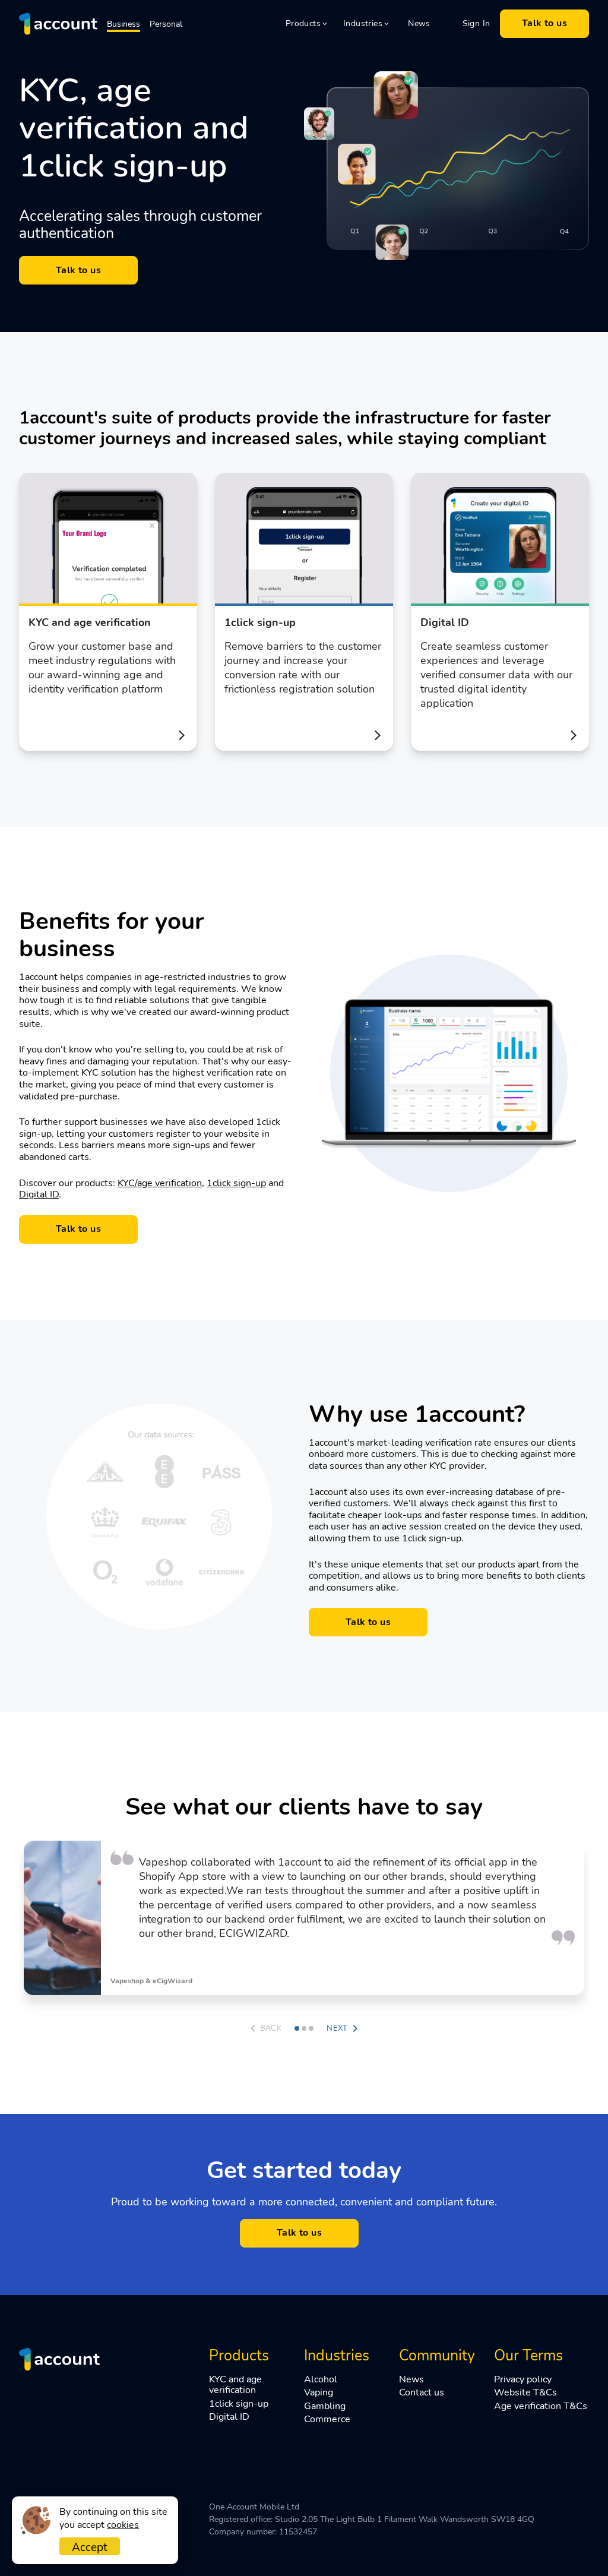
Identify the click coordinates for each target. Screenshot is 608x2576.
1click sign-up (236, 1183)
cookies (123, 2525)
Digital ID (39, 1194)
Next (337, 2028)
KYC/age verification (160, 1183)
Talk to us (545, 23)
